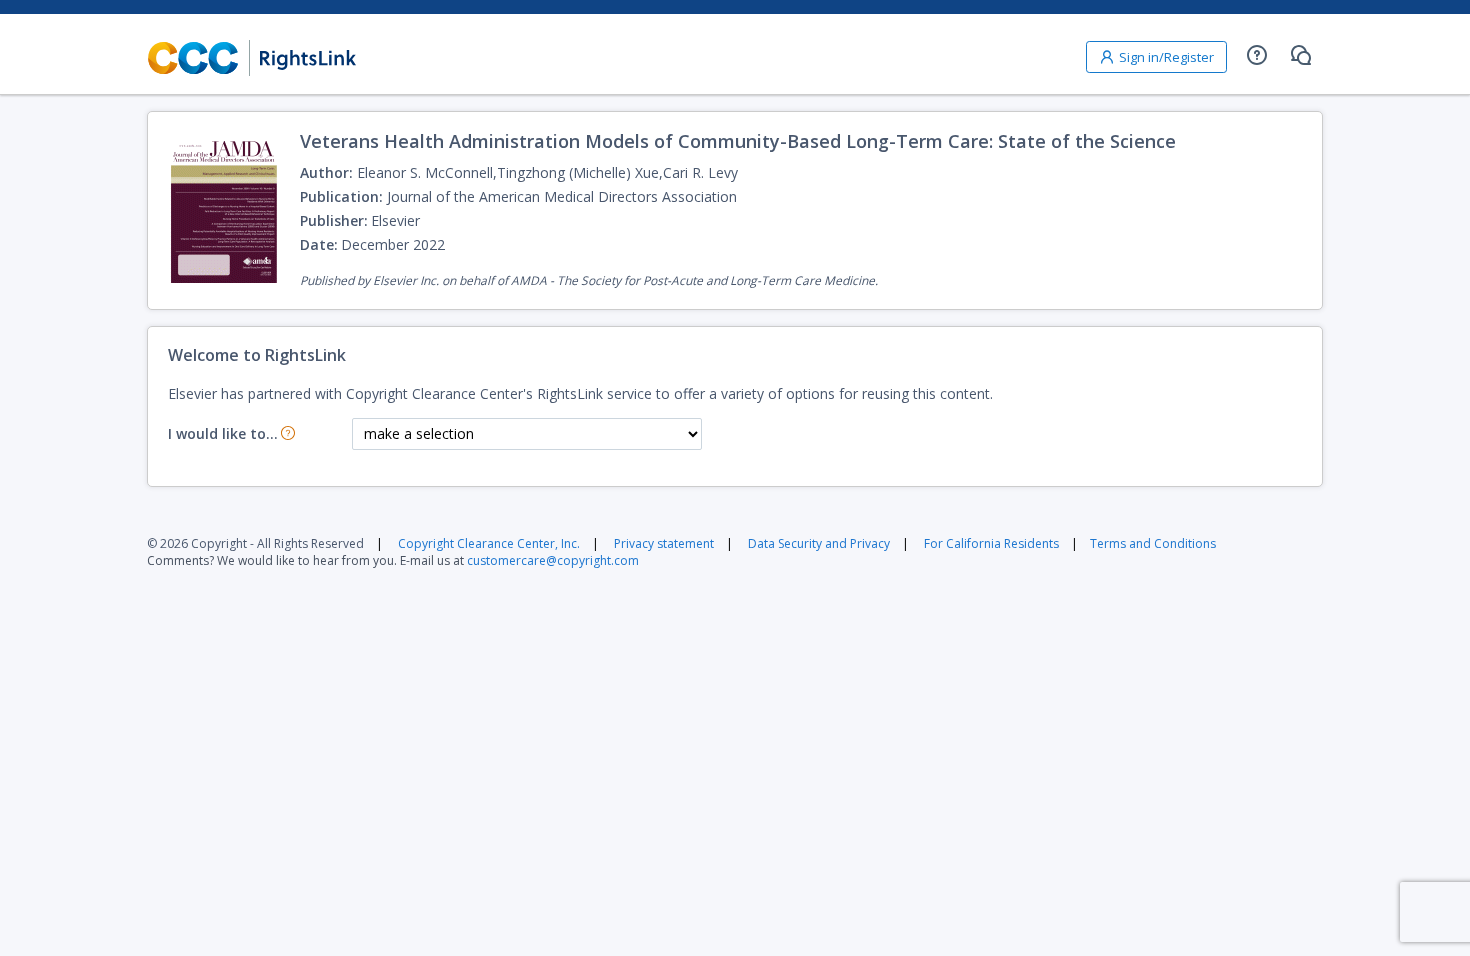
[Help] (1257, 55)
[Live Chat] (1301, 55)
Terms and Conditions (1153, 543)
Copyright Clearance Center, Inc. (489, 543)
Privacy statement (664, 543)
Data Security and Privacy (819, 543)
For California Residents (991, 543)
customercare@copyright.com (553, 560)
